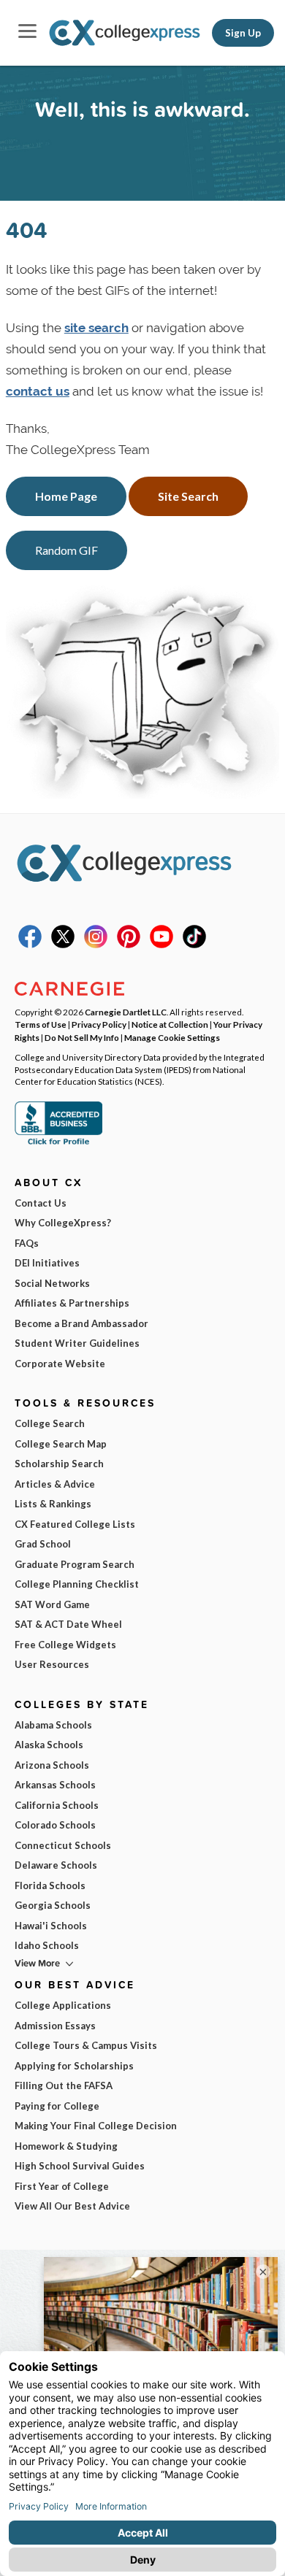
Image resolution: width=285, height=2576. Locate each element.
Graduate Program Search (75, 1564)
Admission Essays (55, 2026)
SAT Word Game (52, 1604)
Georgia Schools (53, 1905)
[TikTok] (194, 945)
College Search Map (61, 1444)
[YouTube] (161, 945)
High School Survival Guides (80, 2166)
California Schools (57, 1805)
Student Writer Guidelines (77, 1343)
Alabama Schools (53, 1725)
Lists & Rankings (53, 1504)
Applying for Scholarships (74, 2066)
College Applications (63, 2005)
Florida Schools (50, 1885)
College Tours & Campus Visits (86, 2045)
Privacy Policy (99, 1024)
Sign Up (243, 33)
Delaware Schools (56, 1865)
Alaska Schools (49, 1745)
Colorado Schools (55, 1825)
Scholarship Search (59, 1464)
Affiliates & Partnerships (72, 1303)
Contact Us (41, 1203)
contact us (38, 391)
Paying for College (57, 2106)
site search (96, 328)
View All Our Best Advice (72, 2206)
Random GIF (66, 550)
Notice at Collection (170, 1024)
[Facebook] (30, 945)
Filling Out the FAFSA (64, 2085)
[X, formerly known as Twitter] (63, 945)
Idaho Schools (47, 1945)
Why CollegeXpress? (63, 1223)
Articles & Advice (55, 1484)
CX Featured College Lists (75, 1524)
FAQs (27, 1243)
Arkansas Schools (55, 1785)
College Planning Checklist (77, 1584)
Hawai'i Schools (51, 1926)
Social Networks (52, 1283)
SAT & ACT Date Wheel (68, 1624)
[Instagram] (96, 945)
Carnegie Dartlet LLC (126, 1012)
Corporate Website (60, 1364)
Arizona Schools (52, 1765)
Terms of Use (41, 1024)
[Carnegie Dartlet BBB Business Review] (58, 1143)
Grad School (43, 1544)
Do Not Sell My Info (82, 1037)
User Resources (52, 1664)
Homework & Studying (66, 2146)
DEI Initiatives (47, 1263)
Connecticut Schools (63, 1845)
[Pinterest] (129, 945)
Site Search (188, 496)
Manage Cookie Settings (172, 1037)
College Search (50, 1423)
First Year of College (62, 2186)
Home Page (66, 496)
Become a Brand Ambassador (81, 1323)
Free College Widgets (65, 1645)
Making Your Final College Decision (96, 2126)
